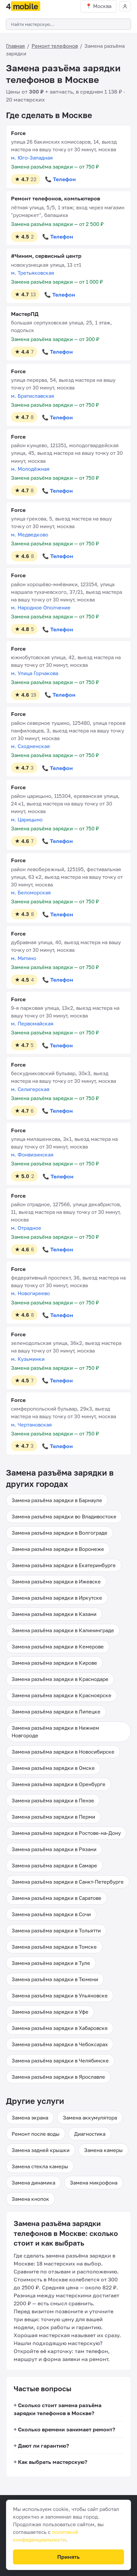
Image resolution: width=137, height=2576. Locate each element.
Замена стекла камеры (40, 2166)
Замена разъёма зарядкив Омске (53, 1768)
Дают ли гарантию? (43, 2446)
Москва (102, 6)
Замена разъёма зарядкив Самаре (54, 1865)
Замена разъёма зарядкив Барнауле (57, 1500)
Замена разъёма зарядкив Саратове (57, 1898)
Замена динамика (33, 2183)
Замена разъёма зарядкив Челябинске (60, 2060)
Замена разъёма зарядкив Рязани (54, 1849)
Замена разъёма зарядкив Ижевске (56, 1581)
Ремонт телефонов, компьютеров (56, 198)
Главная (15, 46)
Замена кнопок (30, 2199)
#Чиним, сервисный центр (46, 256)
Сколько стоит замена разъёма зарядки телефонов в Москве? (58, 2409)
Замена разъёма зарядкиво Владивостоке (64, 1516)
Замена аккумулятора (90, 2118)
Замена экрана (30, 2118)
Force (18, 133)
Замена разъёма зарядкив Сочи (51, 1914)
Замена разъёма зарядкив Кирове (54, 1663)
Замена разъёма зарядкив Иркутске (57, 1598)
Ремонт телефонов (55, 46)
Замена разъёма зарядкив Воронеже (58, 1549)
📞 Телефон (60, 179)
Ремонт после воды (36, 2134)
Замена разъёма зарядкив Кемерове (58, 1646)
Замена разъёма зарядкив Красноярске (62, 1695)
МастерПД (25, 314)
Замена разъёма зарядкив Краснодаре (60, 1679)
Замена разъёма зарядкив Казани (54, 1614)
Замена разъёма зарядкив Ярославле (58, 2077)
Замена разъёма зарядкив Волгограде (60, 1533)
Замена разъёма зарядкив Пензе (53, 1800)
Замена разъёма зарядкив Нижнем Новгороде (55, 1732)
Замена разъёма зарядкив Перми (53, 1817)
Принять (68, 2557)
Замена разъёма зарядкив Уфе (50, 2012)
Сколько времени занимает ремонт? (67, 2429)
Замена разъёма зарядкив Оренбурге (59, 1784)
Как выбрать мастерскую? (53, 2462)
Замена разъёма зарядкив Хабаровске (60, 2028)
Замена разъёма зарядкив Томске (54, 1947)
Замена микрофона (94, 2183)
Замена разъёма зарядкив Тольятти (56, 1930)
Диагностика (90, 2134)
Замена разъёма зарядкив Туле (51, 1963)
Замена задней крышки (41, 2150)
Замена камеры (103, 2150)
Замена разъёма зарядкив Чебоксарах (60, 2044)
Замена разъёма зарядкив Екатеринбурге (64, 1565)
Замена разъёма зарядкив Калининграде (63, 1630)
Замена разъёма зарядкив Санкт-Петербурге (68, 1882)
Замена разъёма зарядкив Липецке (56, 1711)
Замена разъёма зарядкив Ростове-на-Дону (66, 1833)
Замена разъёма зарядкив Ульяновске (60, 1995)
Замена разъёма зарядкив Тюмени (55, 1979)
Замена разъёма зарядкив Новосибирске (63, 1752)
